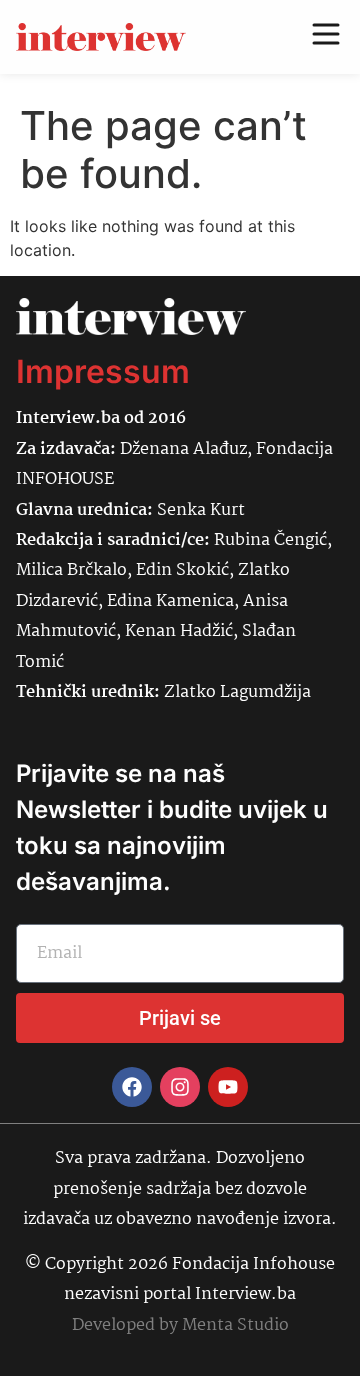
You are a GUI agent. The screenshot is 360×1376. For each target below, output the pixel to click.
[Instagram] (180, 1087)
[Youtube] (228, 1087)
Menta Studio (235, 1325)
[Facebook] (132, 1087)
